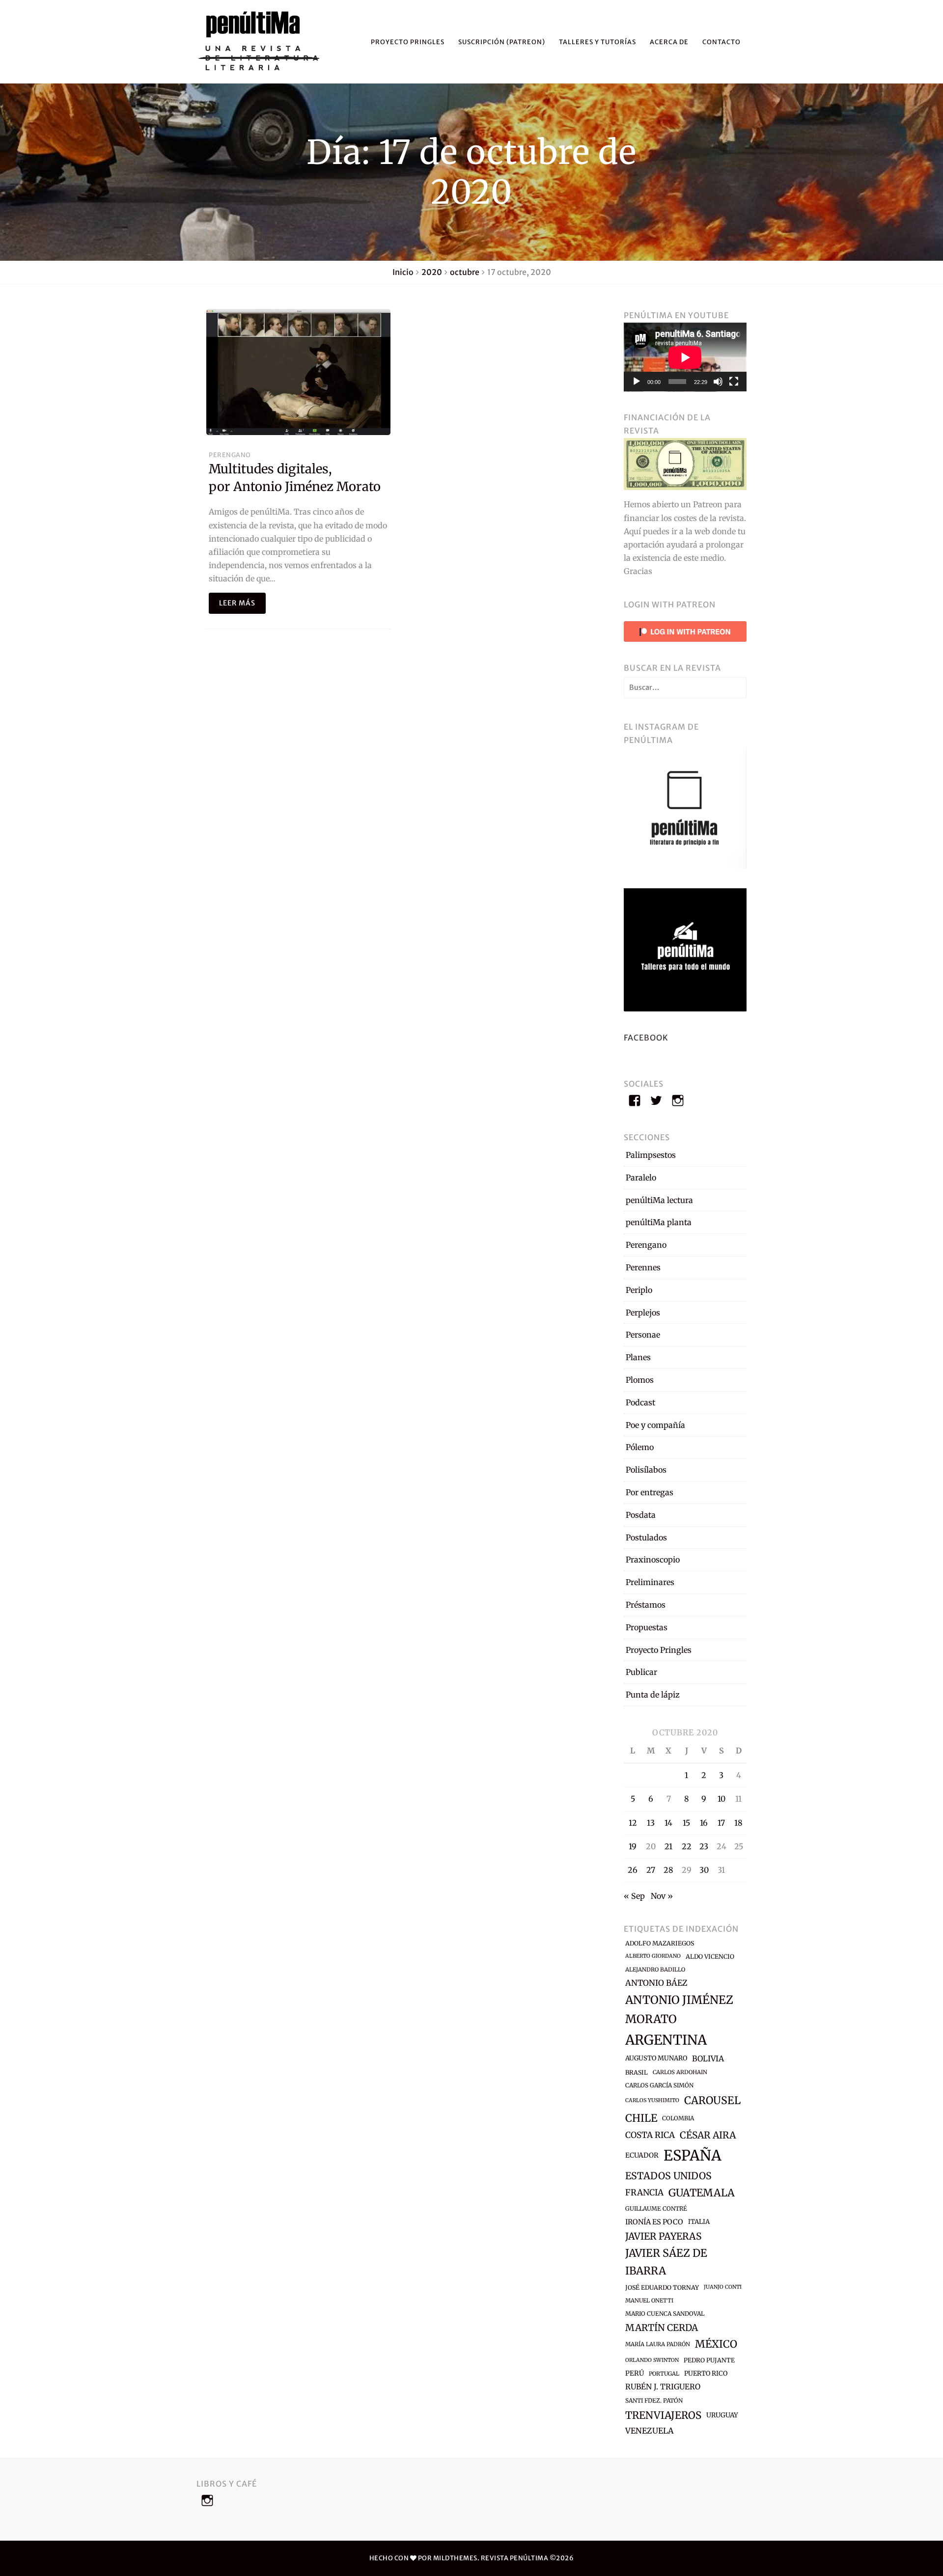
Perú (635, 2373)
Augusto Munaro (656, 2058)
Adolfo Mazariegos (660, 1943)
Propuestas (647, 1627)
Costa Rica (650, 2135)
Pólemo (640, 1447)
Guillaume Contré (656, 2208)
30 (704, 1870)
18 (738, 1823)
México (716, 2344)
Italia (699, 2222)
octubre (465, 272)
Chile (641, 2118)
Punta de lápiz (653, 1695)
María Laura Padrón (658, 2344)
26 (633, 1870)
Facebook (646, 1038)
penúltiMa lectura (659, 1200)
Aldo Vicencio (710, 1957)
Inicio (403, 272)
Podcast (640, 1402)
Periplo (639, 1290)
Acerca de (669, 42)
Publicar (641, 1672)
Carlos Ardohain (680, 2072)
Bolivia (708, 2058)
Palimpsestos (651, 1155)
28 (668, 1870)
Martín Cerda (662, 2328)
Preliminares (650, 1582)
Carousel (712, 2100)
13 (651, 1823)
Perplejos (643, 1313)
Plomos (640, 1380)
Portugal (664, 2374)
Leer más (237, 603)
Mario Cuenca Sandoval (665, 2314)
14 (668, 1823)
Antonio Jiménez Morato (679, 2009)
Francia (644, 2192)
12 (633, 1823)
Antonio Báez (656, 1983)
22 (687, 1846)
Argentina (666, 2040)
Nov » (662, 1896)
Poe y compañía (655, 1425)
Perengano (230, 455)
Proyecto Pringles (408, 42)
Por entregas (650, 1492)
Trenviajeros (663, 2415)
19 (633, 1846)
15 (686, 1823)
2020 (432, 272)
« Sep (634, 1896)
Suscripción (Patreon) (502, 42)
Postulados (646, 1537)
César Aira (708, 2135)
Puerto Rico (706, 2373)
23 (704, 1846)
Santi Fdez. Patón (654, 2400)
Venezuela (649, 2431)
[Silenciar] (718, 382)
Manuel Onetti (649, 2301)
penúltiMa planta (659, 1222)
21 (668, 1846)
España (693, 2155)
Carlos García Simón (659, 2085)
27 (651, 1870)
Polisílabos (646, 1470)
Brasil (637, 2072)
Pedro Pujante (709, 2360)
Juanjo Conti (723, 2287)
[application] (685, 357)
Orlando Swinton (652, 2360)
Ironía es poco (654, 2222)
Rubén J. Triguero (663, 2387)
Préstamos (646, 1605)
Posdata (641, 1515)
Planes (638, 1357)
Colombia (678, 2118)
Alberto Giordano (653, 1956)
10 (721, 1799)
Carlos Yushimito (652, 2100)
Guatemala (702, 2193)
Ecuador (642, 2155)
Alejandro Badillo (655, 1970)
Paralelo (641, 1178)
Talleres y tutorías (597, 42)
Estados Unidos (668, 2176)
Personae (643, 1335)
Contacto (721, 42)
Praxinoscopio (653, 1560)
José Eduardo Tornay (662, 2288)
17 (721, 1823)
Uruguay (722, 2415)
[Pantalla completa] (734, 382)
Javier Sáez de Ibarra (666, 2262)
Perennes (643, 1267)
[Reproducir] (637, 382)
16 (704, 1823)
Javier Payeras (663, 2236)
